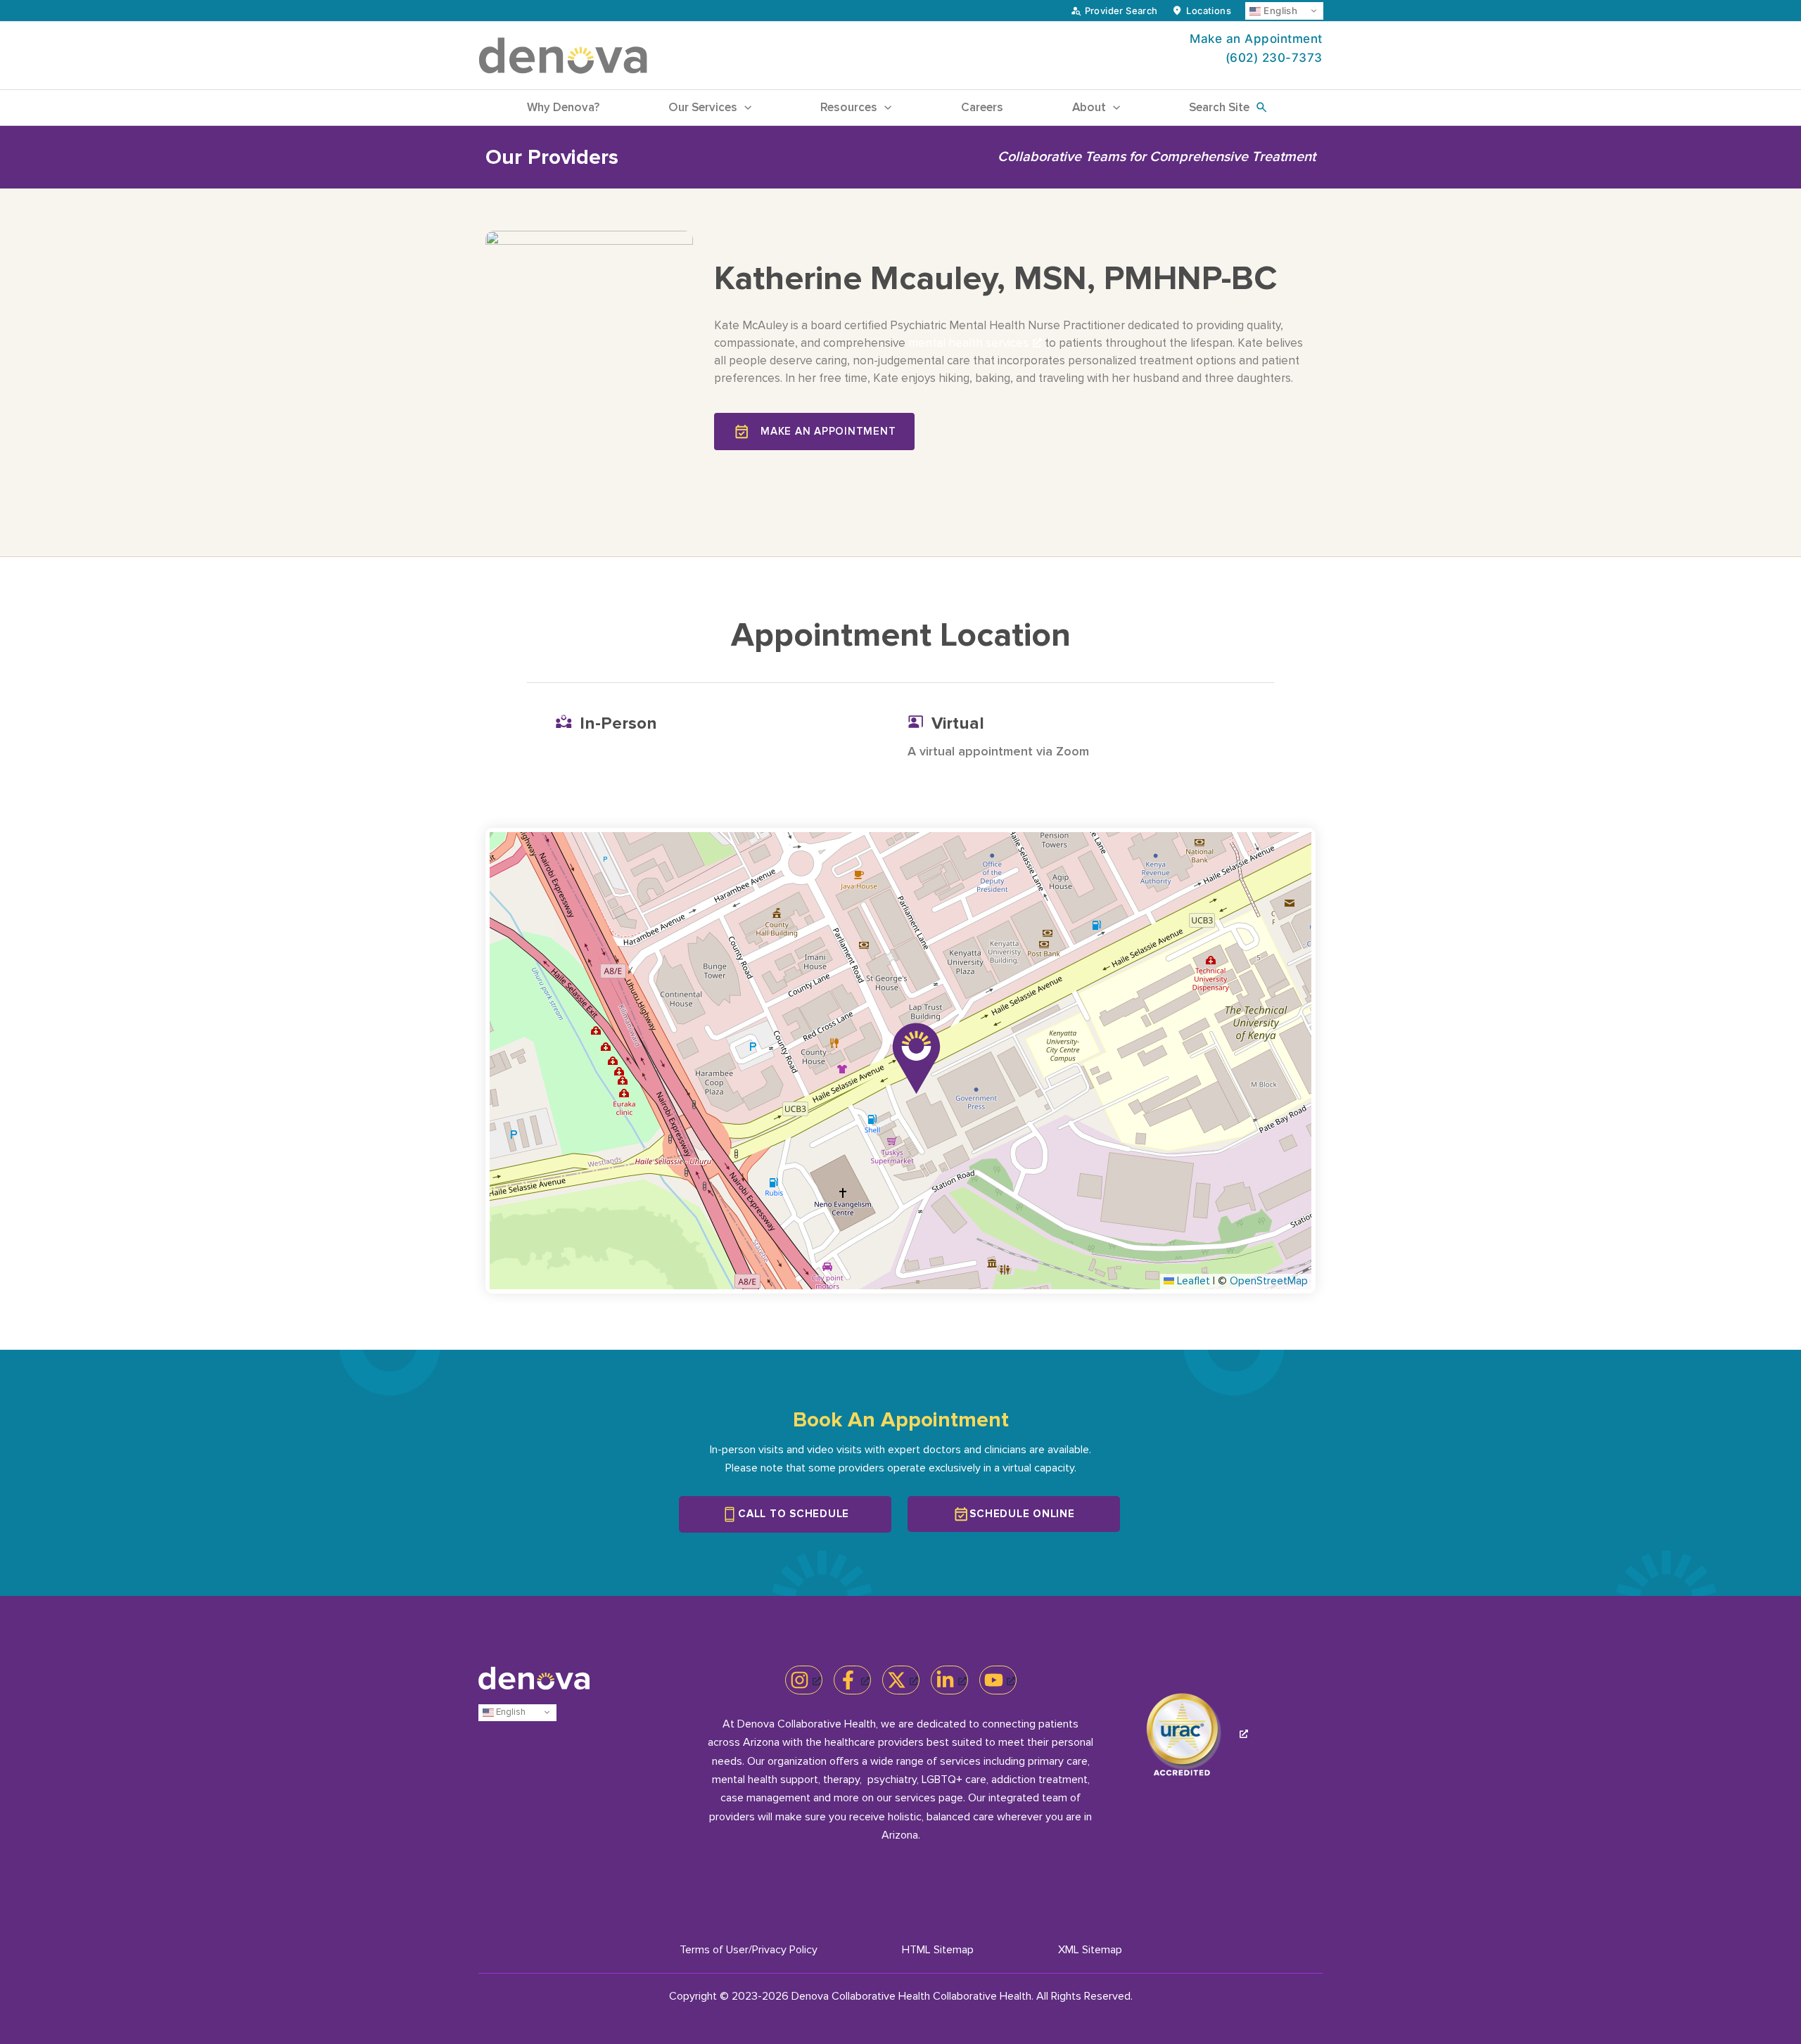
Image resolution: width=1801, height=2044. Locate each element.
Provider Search (1121, 11)
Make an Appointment (1256, 39)
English (1279, 11)
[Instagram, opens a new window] (804, 1680)
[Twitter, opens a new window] (901, 1680)
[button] (744, 108)
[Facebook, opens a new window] (852, 1680)
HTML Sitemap (938, 1950)
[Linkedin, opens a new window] (949, 1680)
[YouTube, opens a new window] (998, 1680)
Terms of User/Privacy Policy (749, 1950)
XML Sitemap (1090, 1950)
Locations (1209, 11)
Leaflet (1192, 1281)
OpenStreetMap (1269, 1281)
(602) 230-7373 (1274, 58)
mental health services (968, 343)
